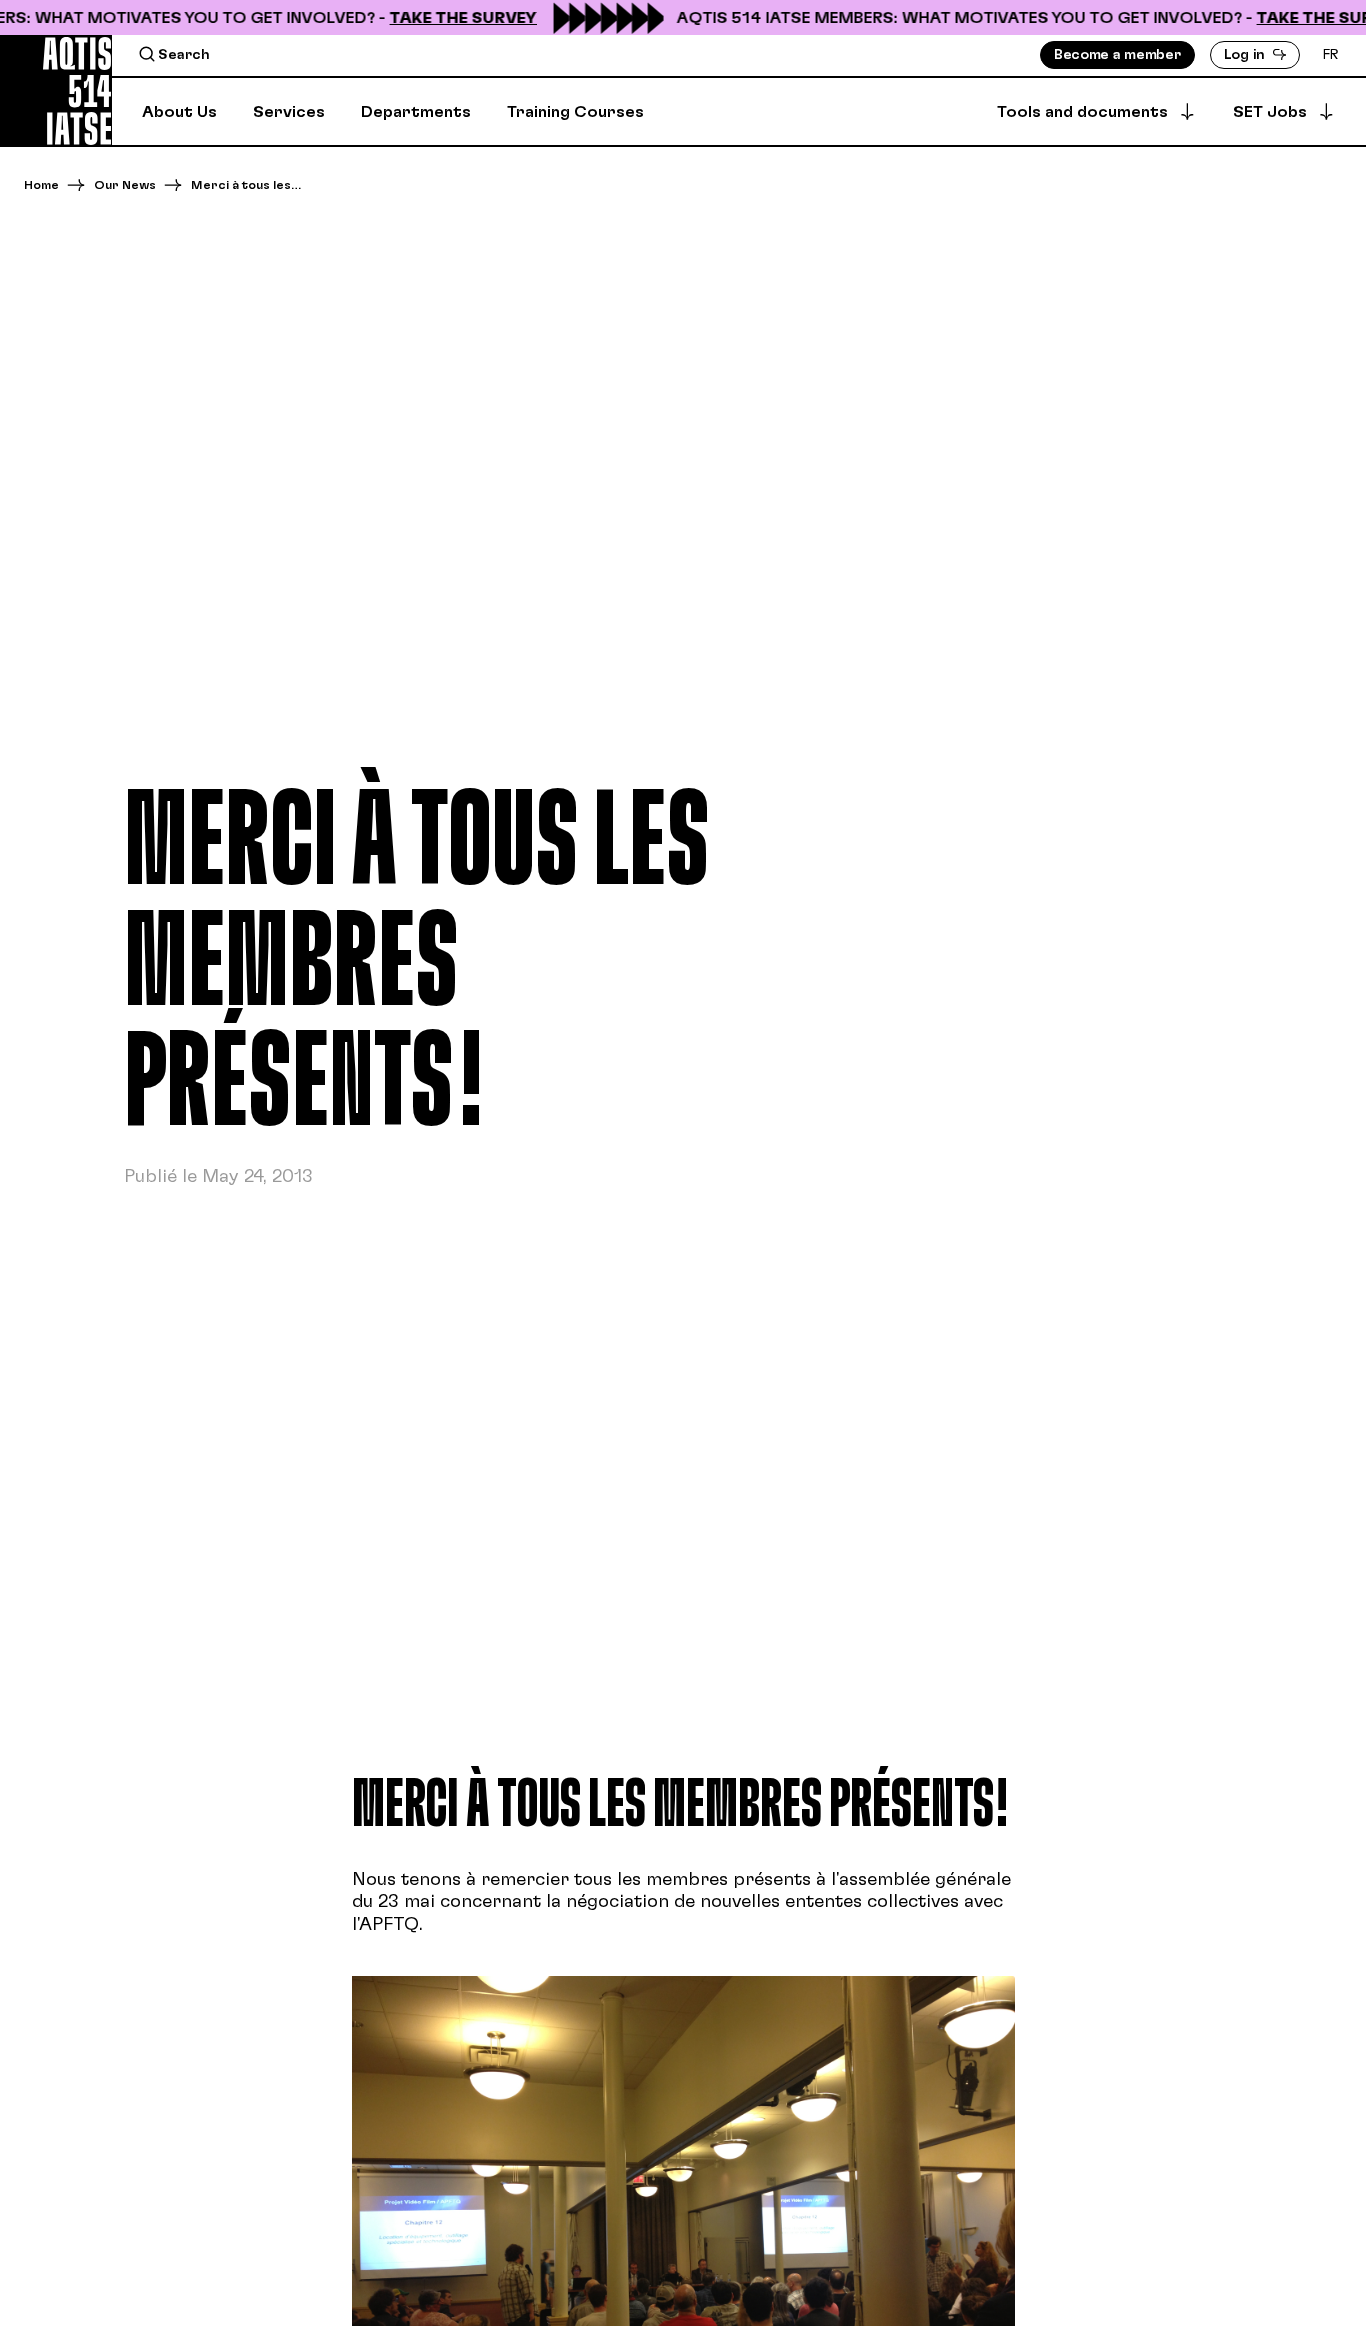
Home (41, 185)
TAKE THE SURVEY (446, 18)
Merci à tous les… (246, 185)
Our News (125, 185)
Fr (1331, 55)
